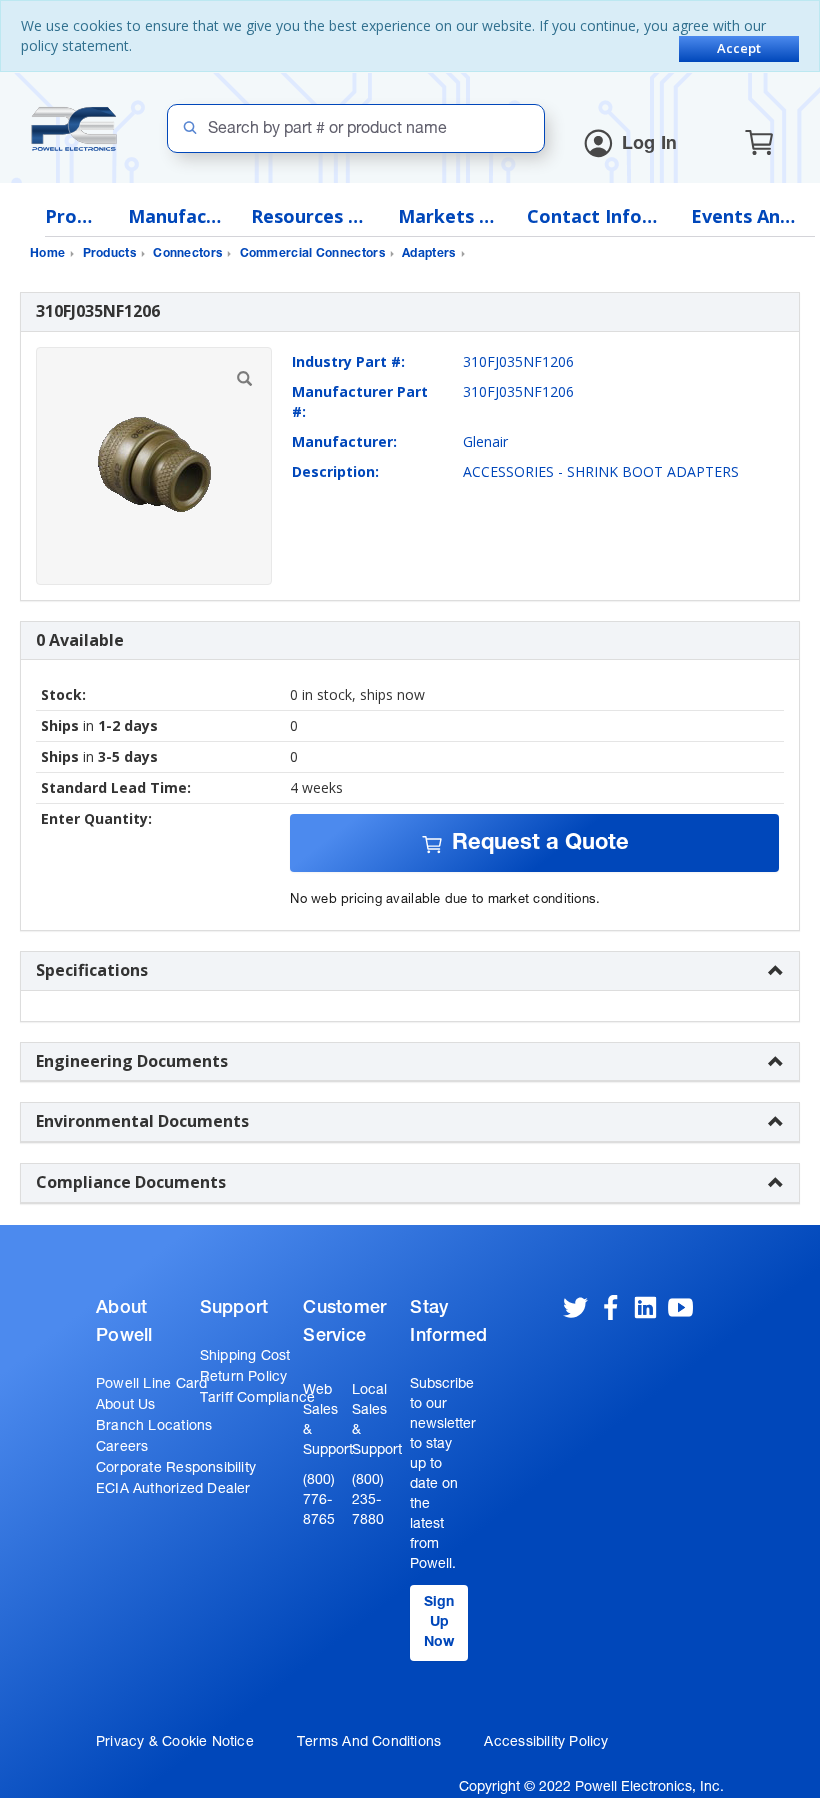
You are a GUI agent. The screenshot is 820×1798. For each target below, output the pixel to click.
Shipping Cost (245, 1357)
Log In (650, 145)
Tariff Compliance (258, 1399)
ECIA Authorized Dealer (173, 1490)
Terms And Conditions (369, 1743)
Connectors (187, 254)
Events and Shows (748, 217)
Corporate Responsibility (176, 1469)
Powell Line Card (151, 1385)
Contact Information (594, 217)
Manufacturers (174, 217)
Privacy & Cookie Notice (175, 1743)
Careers (122, 1448)
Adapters (428, 254)
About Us (126, 1406)
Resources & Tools (309, 217)
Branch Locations (154, 1427)
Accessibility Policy (546, 1743)
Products (71, 217)
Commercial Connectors (312, 254)
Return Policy (244, 1378)
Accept (739, 48)
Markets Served (447, 217)
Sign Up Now (439, 1623)
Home (47, 254)
